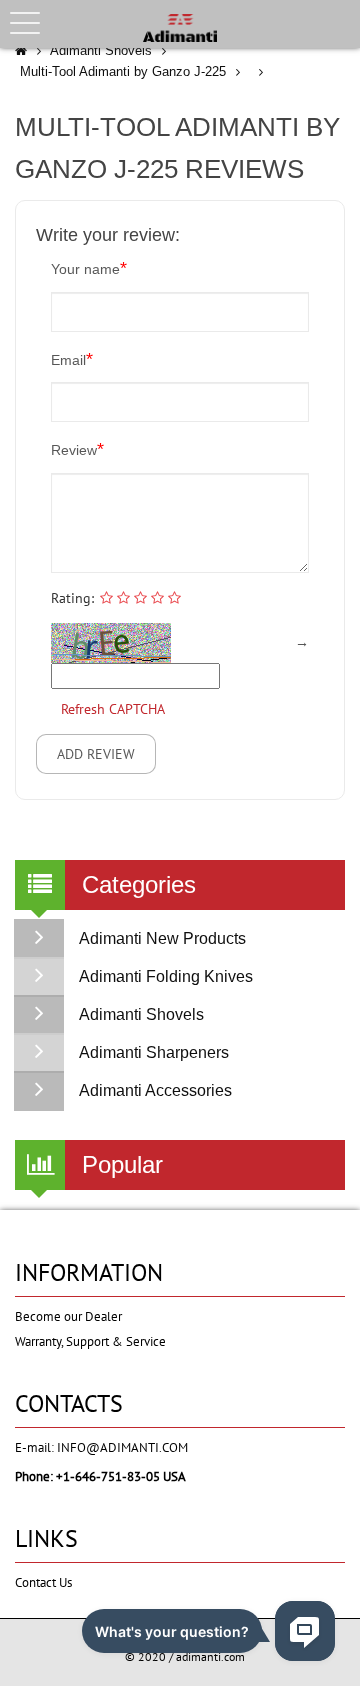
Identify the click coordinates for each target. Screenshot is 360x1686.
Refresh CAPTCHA (113, 709)
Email (72, 359)
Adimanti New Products (162, 938)
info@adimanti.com (122, 1447)
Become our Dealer (68, 1316)
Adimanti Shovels (101, 50)
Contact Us (43, 1582)
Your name (89, 268)
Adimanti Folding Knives (166, 976)
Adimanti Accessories (155, 1090)
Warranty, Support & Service (90, 1341)
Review (77, 449)
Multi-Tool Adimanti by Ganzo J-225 (123, 71)
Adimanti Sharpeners (154, 1052)
